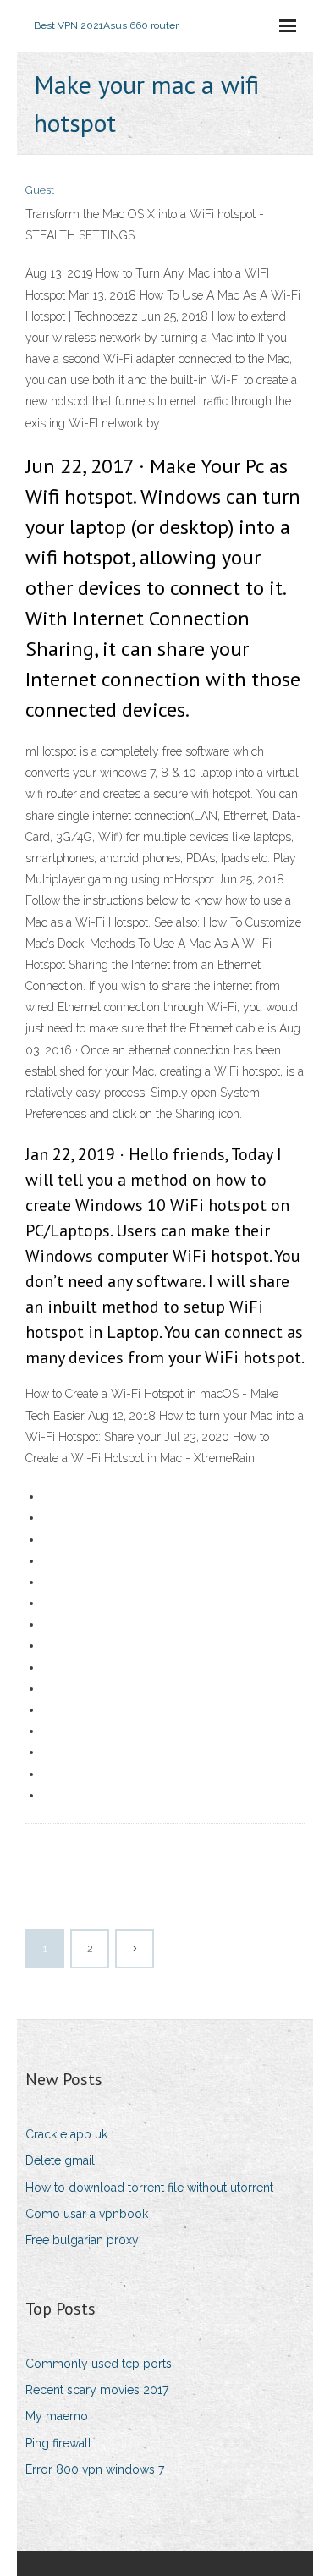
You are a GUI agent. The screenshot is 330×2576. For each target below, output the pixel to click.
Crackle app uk (66, 2134)
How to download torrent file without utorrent (149, 2188)
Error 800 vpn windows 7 (95, 2469)
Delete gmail (60, 2160)
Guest (40, 190)
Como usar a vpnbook (87, 2214)
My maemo (57, 2416)
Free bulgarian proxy (82, 2240)
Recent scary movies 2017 (97, 2390)
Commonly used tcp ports (99, 2364)
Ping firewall (58, 2443)
